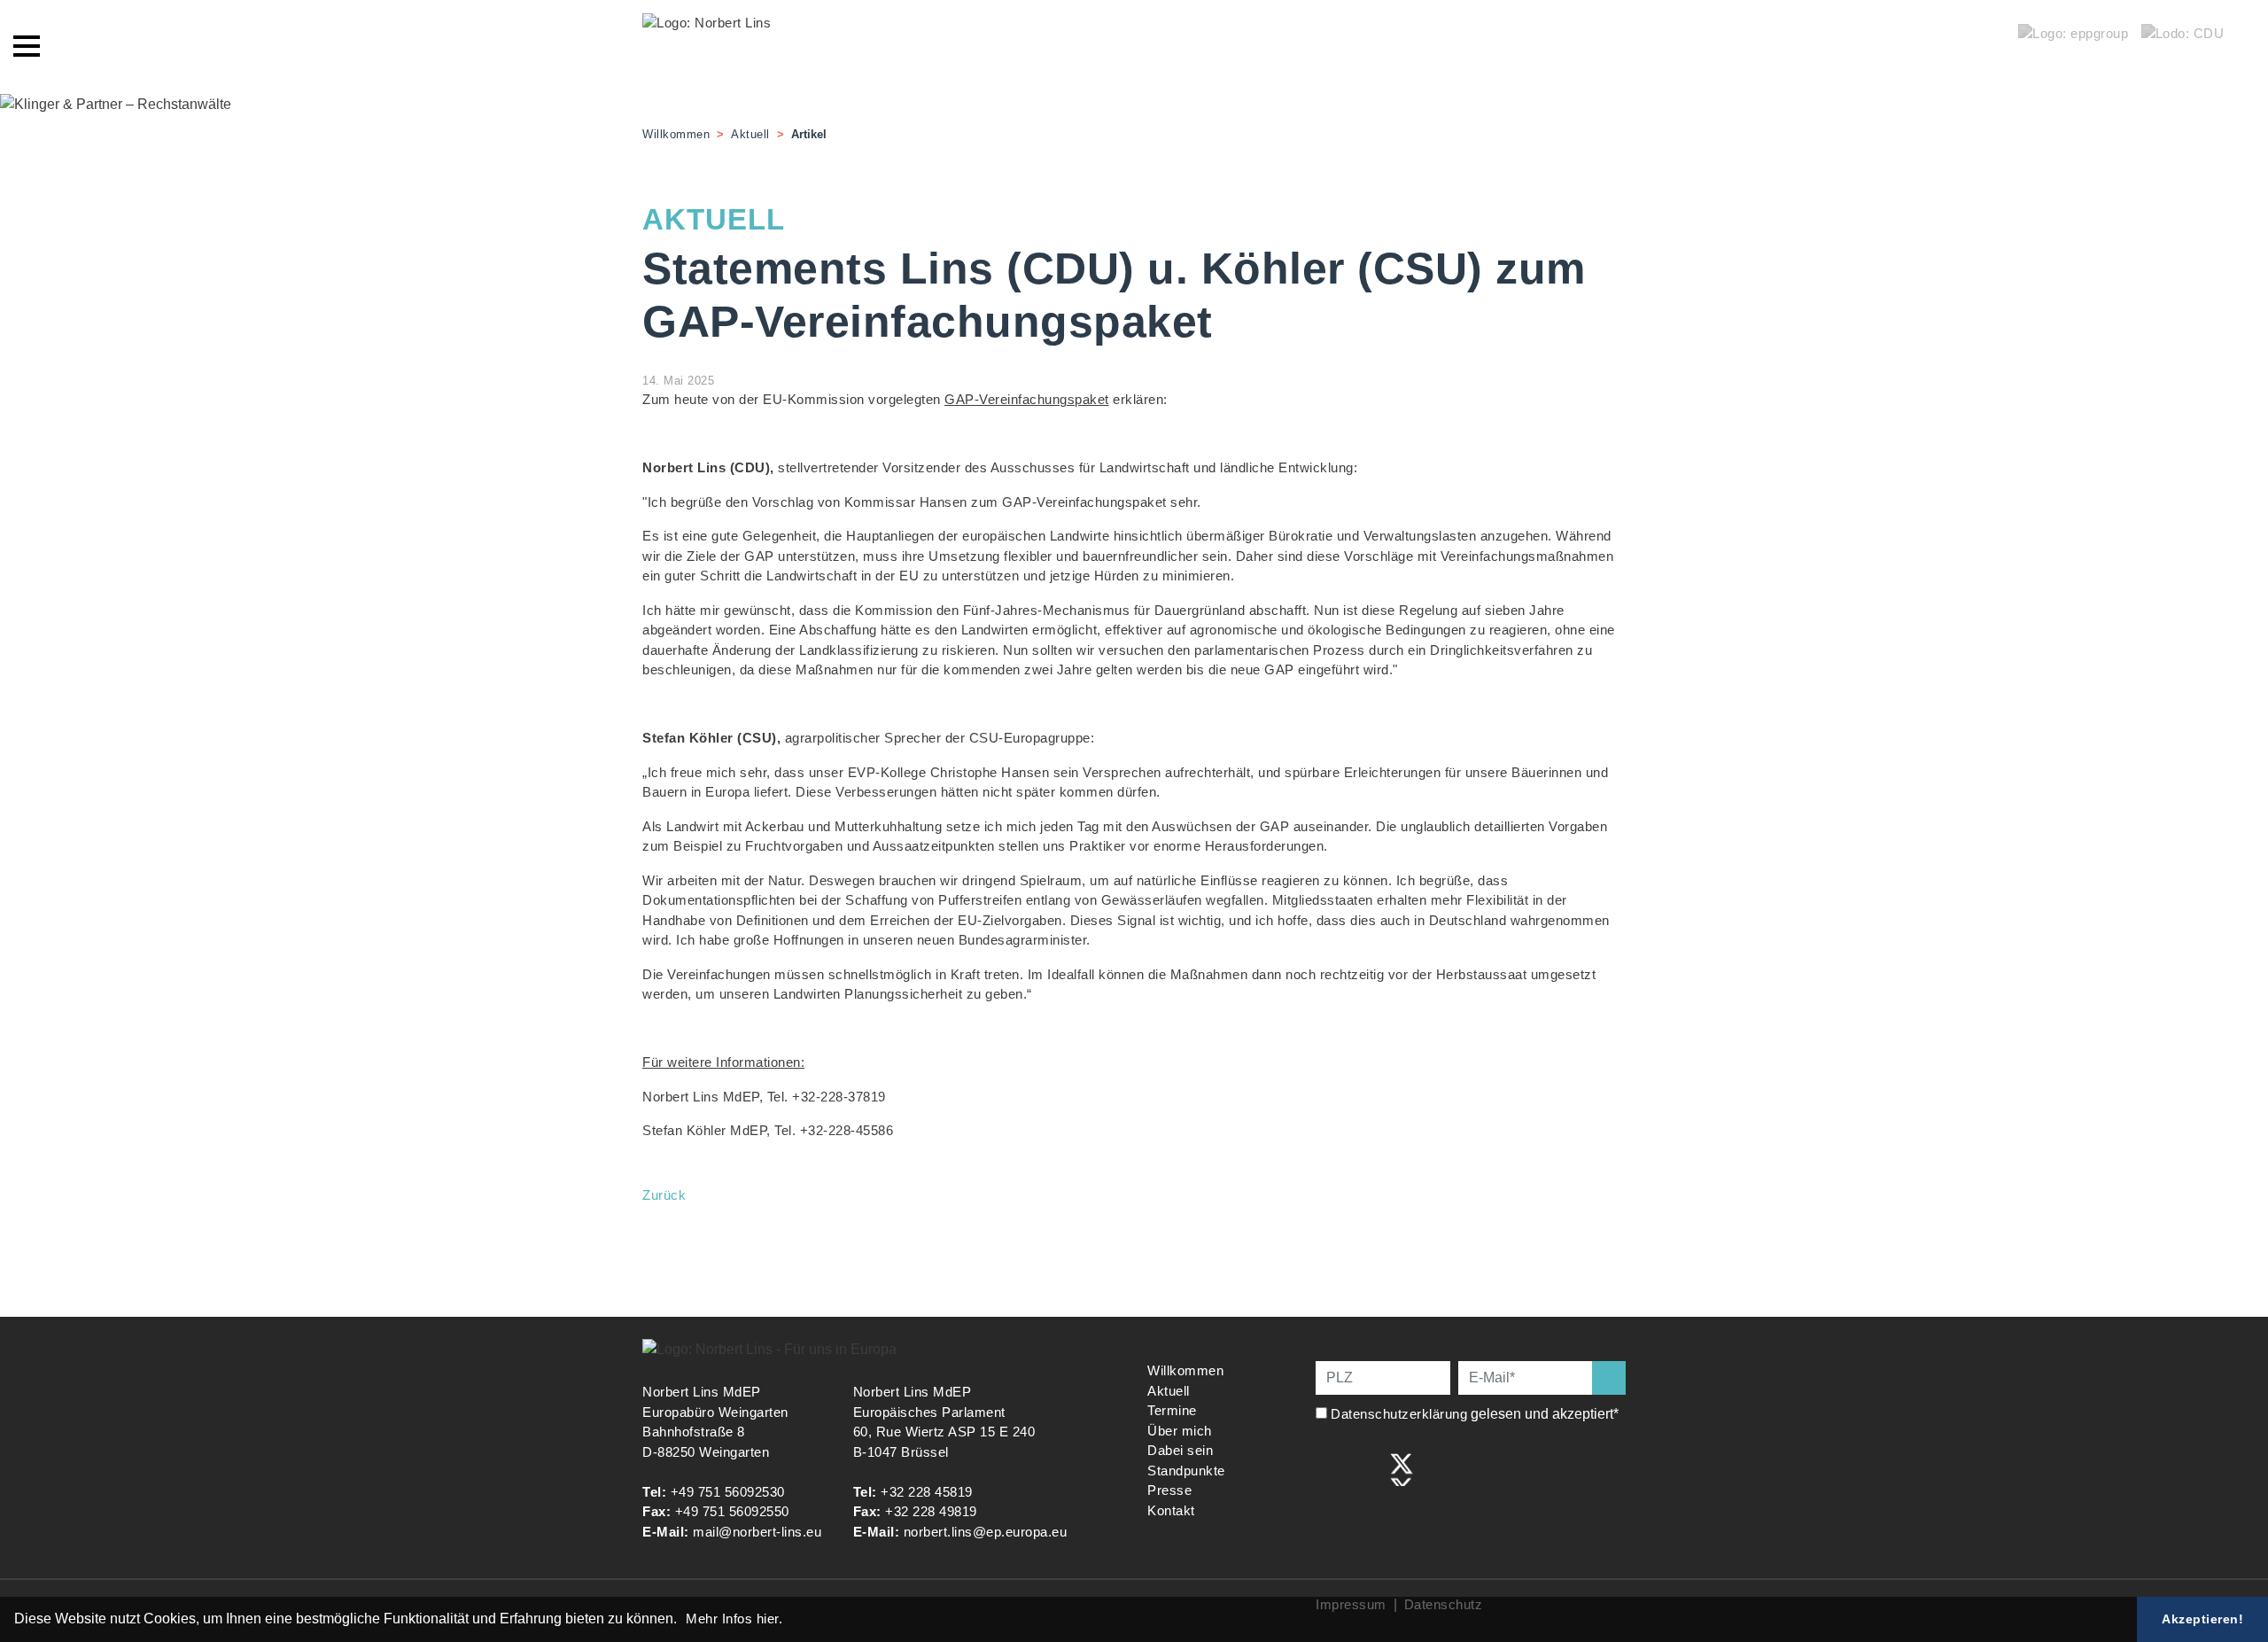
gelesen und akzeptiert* (1476, 1414)
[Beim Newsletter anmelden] (1609, 1378)
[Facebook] (1328, 1468)
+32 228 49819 (931, 1511)
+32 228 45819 (927, 1492)
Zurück (664, 1195)
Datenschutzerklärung (1399, 1414)
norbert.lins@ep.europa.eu (986, 1532)
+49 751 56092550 (732, 1511)
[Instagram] (1365, 1468)
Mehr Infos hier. (734, 1619)
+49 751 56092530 (728, 1492)
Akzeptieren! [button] (2202, 1619)
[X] (1402, 1468)
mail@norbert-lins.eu (757, 1532)
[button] (683, 1621)
